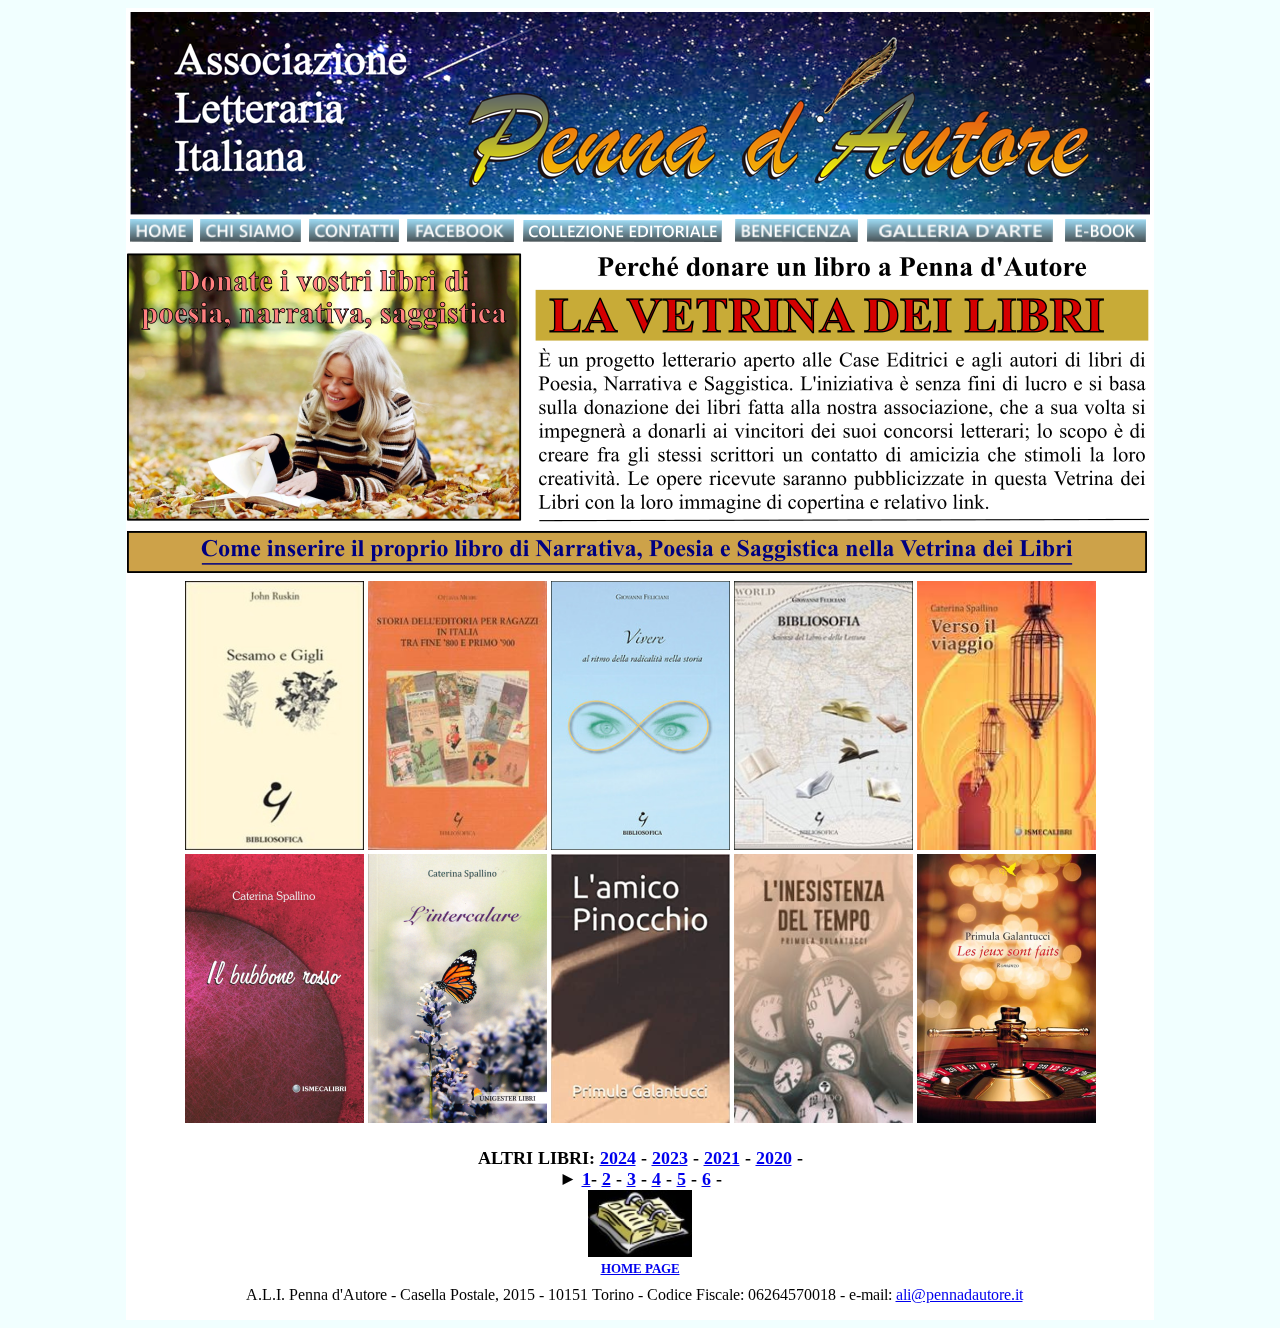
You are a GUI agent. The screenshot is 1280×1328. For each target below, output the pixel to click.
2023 (670, 1158)
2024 (618, 1158)
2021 (722, 1158)
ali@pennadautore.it (959, 1294)
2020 (774, 1158)
